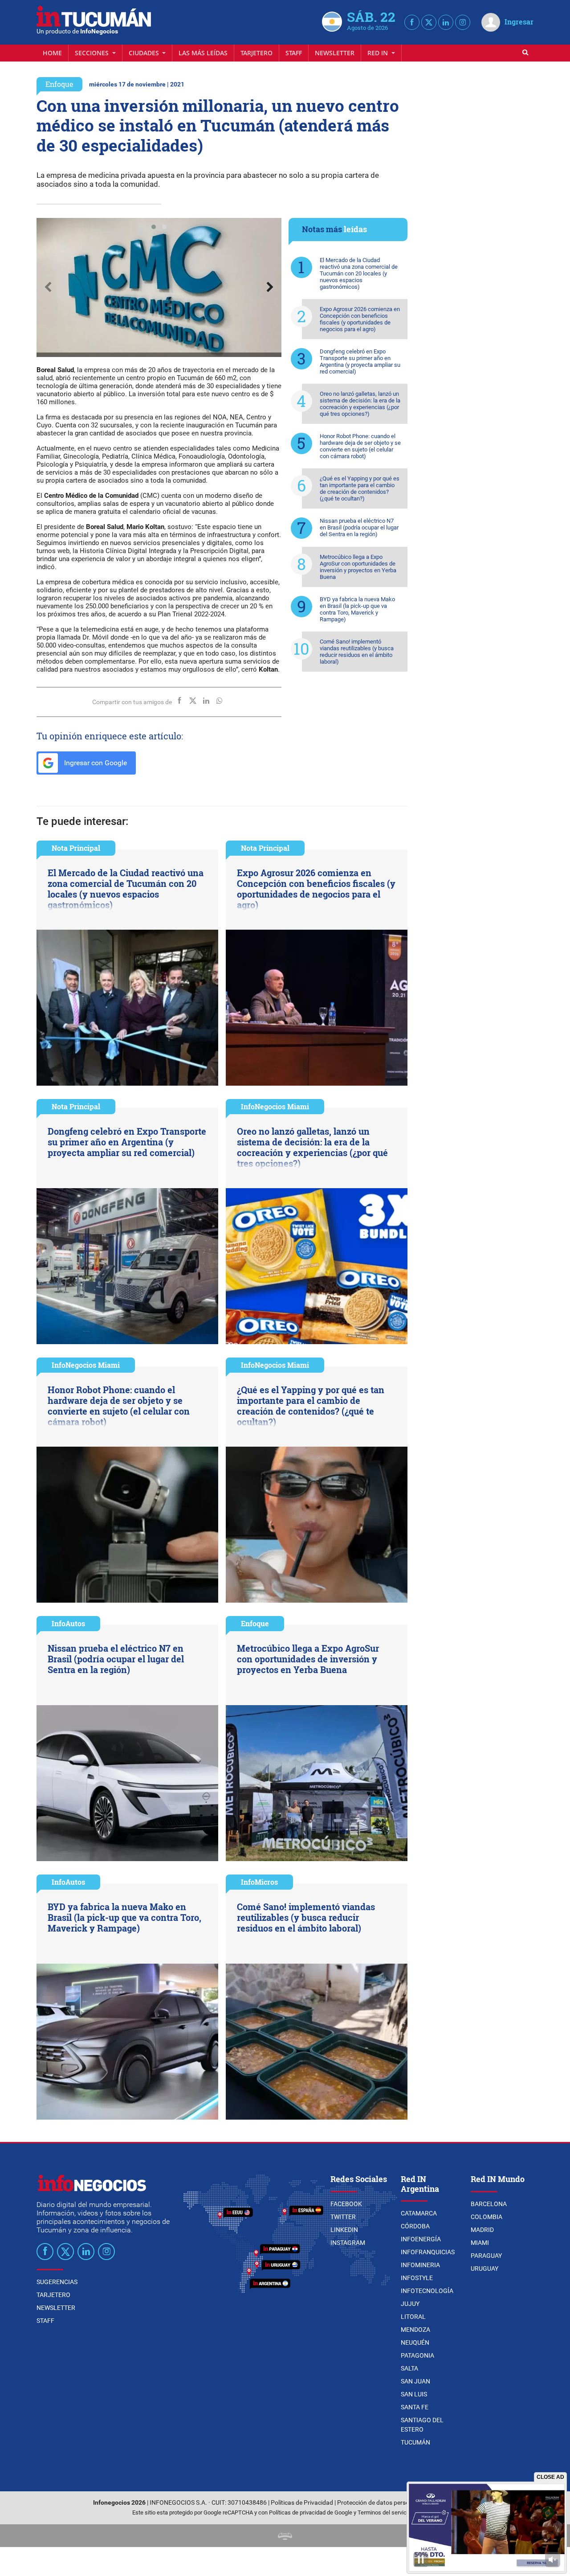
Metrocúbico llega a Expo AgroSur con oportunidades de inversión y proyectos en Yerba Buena (358, 567)
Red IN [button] (379, 53)
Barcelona (489, 2204)
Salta (409, 2368)
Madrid (482, 2230)
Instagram (348, 2243)
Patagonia (417, 2355)
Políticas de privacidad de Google (311, 2512)
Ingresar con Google (95, 763)
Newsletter (335, 53)
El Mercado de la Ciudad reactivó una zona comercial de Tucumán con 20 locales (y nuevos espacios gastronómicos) (359, 273)
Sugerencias (57, 2282)
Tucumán (415, 2442)
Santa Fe (415, 2407)
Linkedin (344, 2230)
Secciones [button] (93, 53)
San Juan (415, 2381)
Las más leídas (203, 53)
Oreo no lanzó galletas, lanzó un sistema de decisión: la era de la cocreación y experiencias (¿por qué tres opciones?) (360, 404)
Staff (294, 53)
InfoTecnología (427, 2291)
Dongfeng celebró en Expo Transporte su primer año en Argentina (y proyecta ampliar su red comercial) (360, 361)
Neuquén (415, 2342)
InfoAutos (68, 1623)
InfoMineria (420, 2265)
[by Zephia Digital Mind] (285, 2536)
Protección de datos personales (381, 2503)
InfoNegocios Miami (275, 1106)
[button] (154, 227)
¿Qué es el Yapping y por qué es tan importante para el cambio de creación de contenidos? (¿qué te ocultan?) (360, 488)
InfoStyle (417, 2278)
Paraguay (486, 2256)
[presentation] (48, 287)
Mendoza (415, 2330)
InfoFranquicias (428, 2252)
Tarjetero (256, 53)
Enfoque (59, 84)
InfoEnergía (421, 2239)
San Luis (414, 2394)
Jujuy (410, 2304)
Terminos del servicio (384, 2512)
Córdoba (415, 2226)
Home (52, 53)
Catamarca (419, 2213)
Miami (480, 2243)
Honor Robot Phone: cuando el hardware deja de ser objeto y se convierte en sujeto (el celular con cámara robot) (360, 446)
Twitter (343, 2217)
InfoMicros (259, 1882)
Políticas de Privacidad (302, 2503)
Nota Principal (76, 848)
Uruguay (484, 2268)
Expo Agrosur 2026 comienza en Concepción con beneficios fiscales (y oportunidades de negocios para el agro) (360, 319)
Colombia (487, 2217)
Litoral (413, 2317)
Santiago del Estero (422, 2425)
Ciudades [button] (145, 53)
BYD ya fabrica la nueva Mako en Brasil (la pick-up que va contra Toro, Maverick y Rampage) (357, 609)
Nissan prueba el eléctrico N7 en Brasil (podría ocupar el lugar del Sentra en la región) (359, 527)
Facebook (346, 2204)
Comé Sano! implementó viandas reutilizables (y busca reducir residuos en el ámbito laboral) (357, 652)
